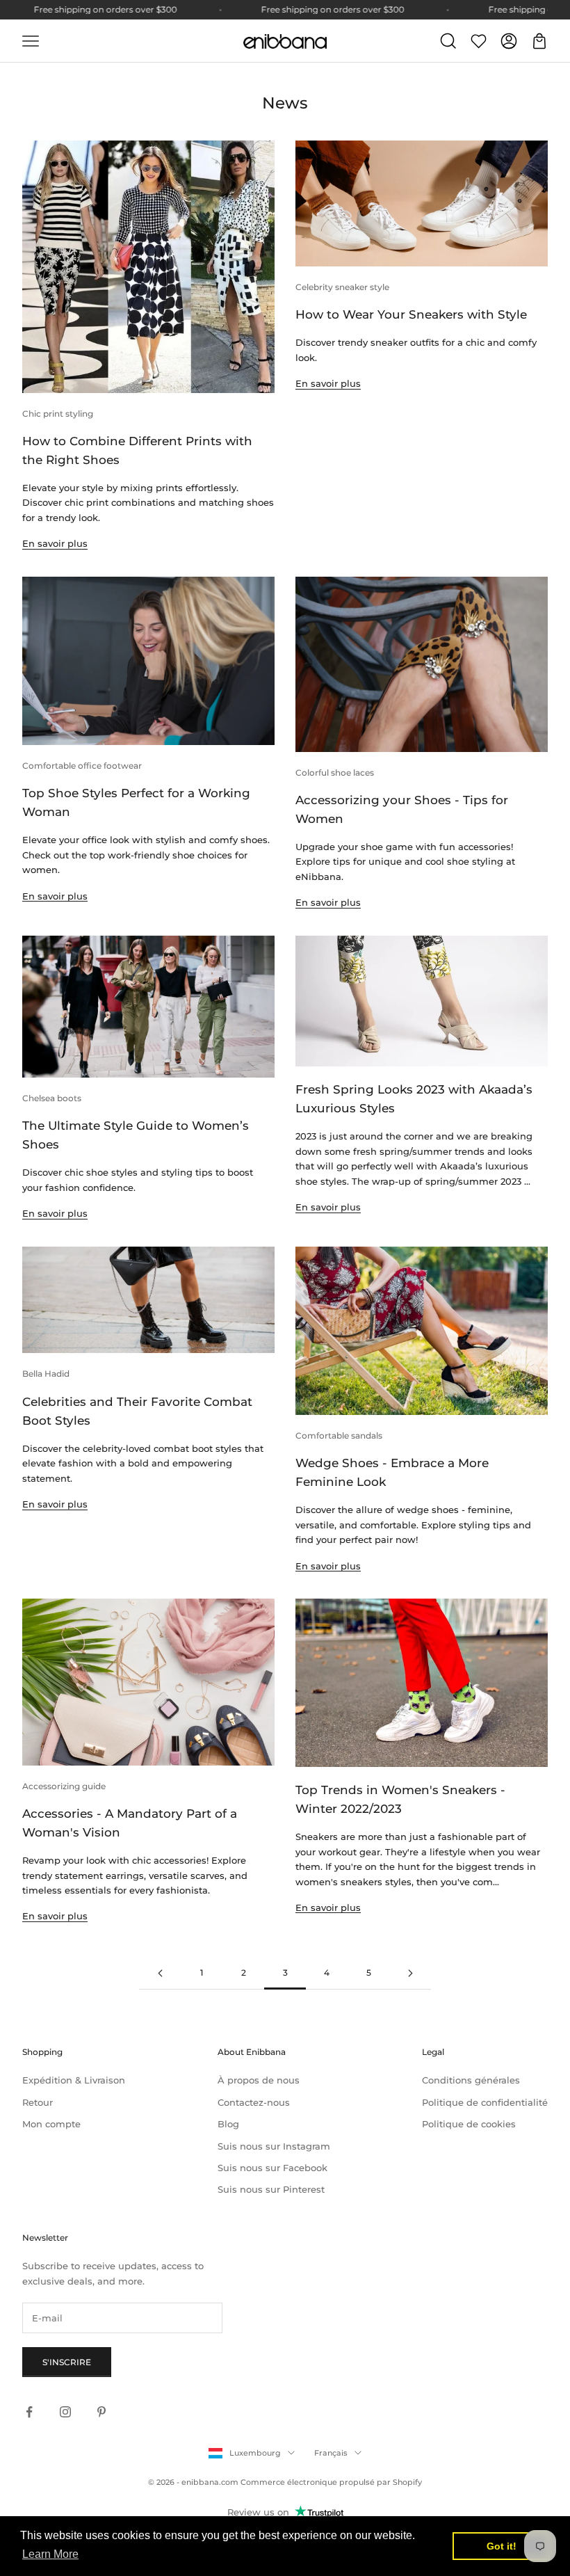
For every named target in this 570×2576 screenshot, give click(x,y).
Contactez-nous (254, 2102)
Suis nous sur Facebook (272, 2168)
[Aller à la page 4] (410, 1973)
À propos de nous (259, 2080)
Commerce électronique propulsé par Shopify (331, 2482)
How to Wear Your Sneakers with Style (411, 314)
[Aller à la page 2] (160, 1973)
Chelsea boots (52, 1098)
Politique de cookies (469, 2124)
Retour (38, 2102)
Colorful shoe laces (335, 773)
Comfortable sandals (339, 1435)
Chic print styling (58, 414)
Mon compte (51, 2124)
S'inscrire (67, 2362)
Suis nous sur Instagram (274, 2146)
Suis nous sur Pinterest (271, 2189)
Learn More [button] (50, 2554)
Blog (228, 2124)
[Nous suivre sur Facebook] (29, 2412)
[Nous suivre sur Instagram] (65, 2412)
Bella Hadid (46, 1374)
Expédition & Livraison (74, 2080)
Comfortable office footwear (82, 766)
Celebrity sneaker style (342, 287)
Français (331, 2453)
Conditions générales (471, 2080)
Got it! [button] (502, 2546)
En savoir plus (55, 543)
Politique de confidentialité (485, 2102)
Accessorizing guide (64, 1786)
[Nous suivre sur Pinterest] (101, 2412)
